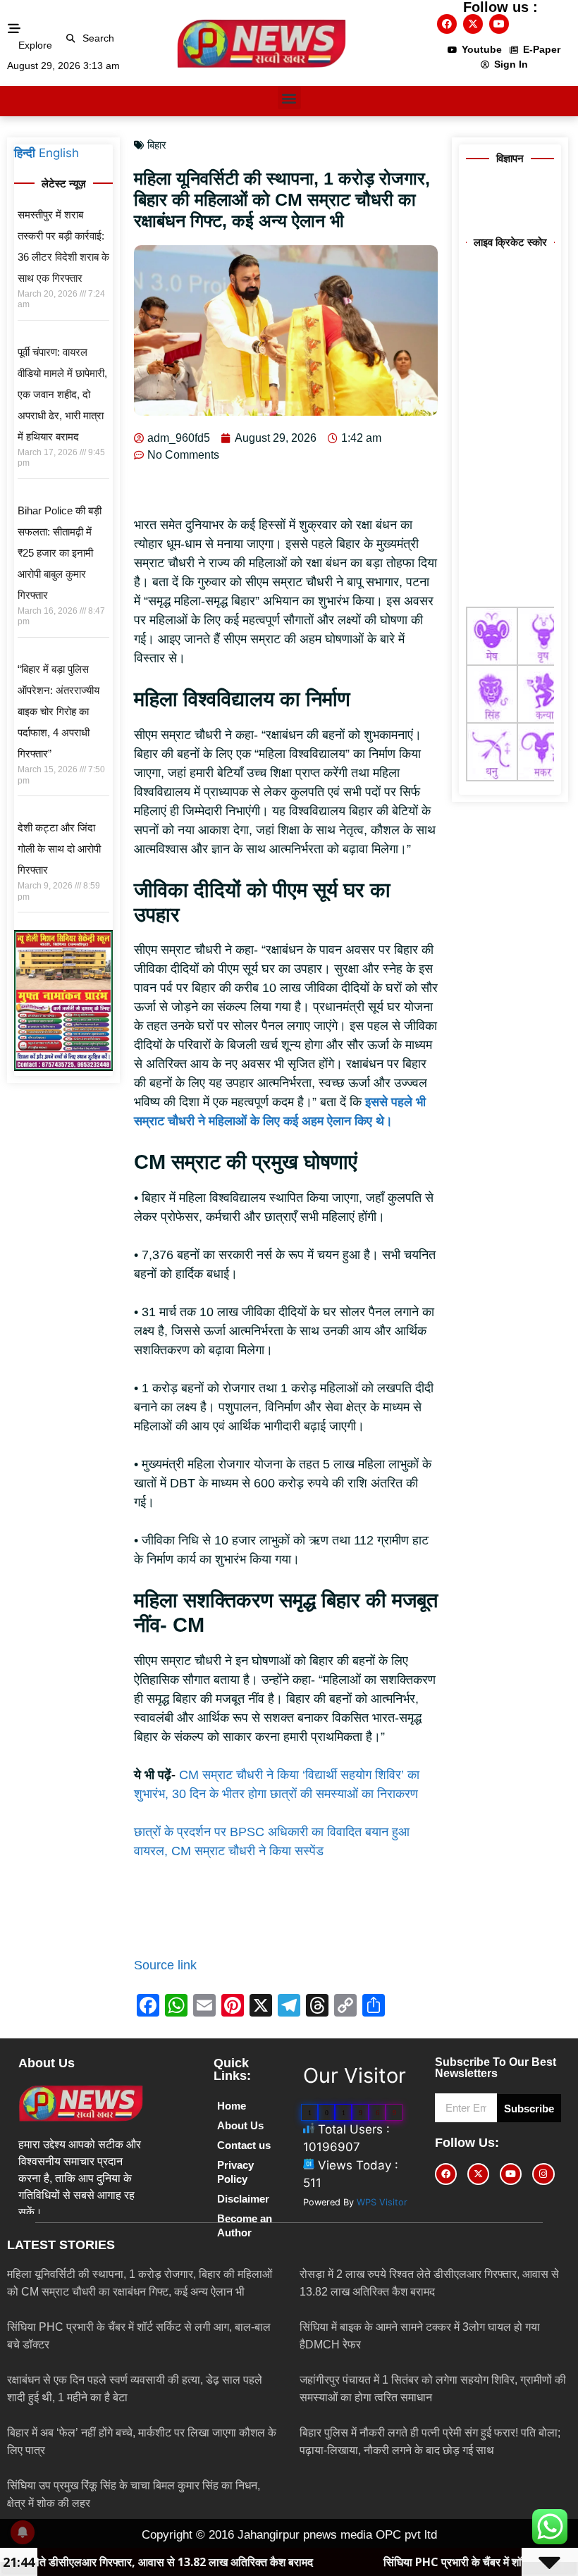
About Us (240, 2125)
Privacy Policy (235, 2172)
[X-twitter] (473, 24)
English (59, 153)
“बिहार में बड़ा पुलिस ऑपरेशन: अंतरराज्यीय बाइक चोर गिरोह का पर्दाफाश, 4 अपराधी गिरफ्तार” (59, 711)
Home (232, 2106)
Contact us (244, 2145)
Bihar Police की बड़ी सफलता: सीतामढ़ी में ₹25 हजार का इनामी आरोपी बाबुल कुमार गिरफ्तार (60, 553)
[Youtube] (499, 24)
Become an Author (245, 2225)
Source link (165, 1965)
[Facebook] (447, 24)
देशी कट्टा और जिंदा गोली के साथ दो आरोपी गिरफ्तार (59, 849)
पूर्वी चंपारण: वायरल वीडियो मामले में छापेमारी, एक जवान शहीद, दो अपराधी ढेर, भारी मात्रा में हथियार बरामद (62, 394)
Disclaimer (243, 2199)
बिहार (157, 145)
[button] (71, 38)
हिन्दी (25, 153)
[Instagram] (543, 2174)
